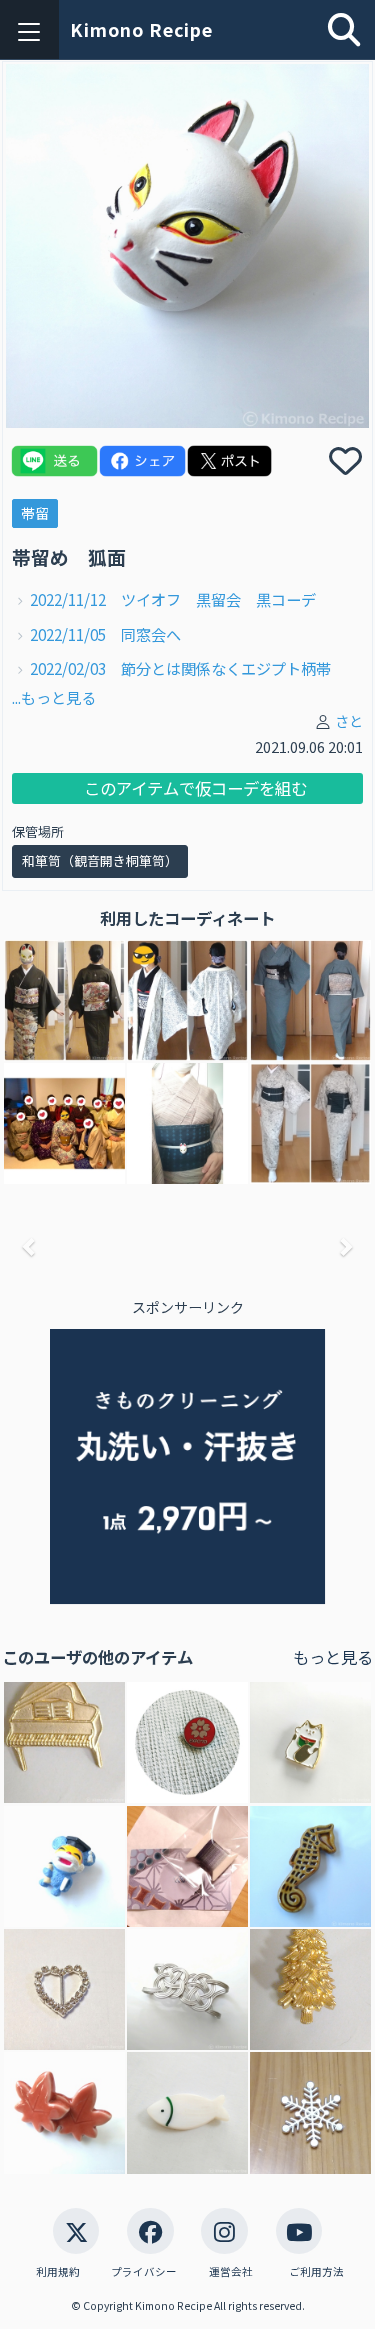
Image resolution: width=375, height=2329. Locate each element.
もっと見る (333, 1657)
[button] (30, 1246)
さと (349, 721)
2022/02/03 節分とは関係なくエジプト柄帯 (180, 668)
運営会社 (231, 2271)
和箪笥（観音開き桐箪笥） (100, 860)
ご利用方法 (316, 2271)
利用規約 (58, 2271)
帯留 (35, 513)
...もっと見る (54, 697)
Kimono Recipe (141, 29)
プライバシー (144, 2271)
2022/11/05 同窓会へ (105, 634)
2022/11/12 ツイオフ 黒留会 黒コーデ (173, 599)
